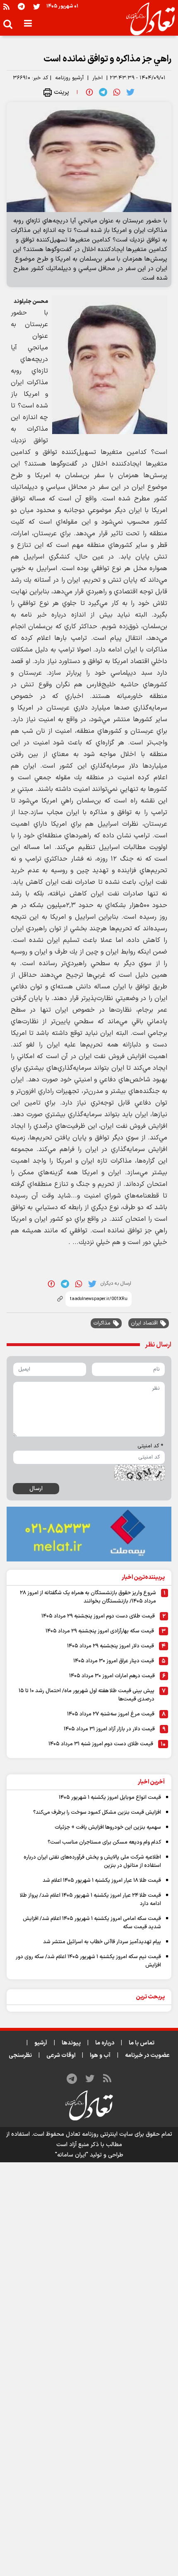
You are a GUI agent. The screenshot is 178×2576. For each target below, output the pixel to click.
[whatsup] (117, 92)
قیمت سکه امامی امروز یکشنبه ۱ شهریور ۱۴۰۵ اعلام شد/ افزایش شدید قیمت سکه (92, 1923)
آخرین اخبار (151, 1782)
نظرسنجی (20, 2055)
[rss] (6, 6)
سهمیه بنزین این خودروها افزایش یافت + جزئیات (108, 1827)
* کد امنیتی (150, 1446)
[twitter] (130, 92)
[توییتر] (37, 6)
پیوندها (71, 2043)
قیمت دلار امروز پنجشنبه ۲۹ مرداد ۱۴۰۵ (111, 1646)
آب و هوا (100, 2055)
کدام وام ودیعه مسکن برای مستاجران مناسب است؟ (104, 1842)
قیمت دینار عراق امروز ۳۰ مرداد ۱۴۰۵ (114, 1661)
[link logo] (147, 19)
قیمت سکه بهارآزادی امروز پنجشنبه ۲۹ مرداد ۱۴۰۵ (100, 1631)
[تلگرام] (21, 6)
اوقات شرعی (61, 2055)
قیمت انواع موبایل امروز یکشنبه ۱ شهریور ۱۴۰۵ (110, 1798)
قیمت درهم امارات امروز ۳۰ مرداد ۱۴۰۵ (112, 1676)
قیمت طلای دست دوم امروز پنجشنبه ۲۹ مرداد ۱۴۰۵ (98, 1616)
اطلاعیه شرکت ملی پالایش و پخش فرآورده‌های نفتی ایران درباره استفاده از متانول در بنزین (92, 1861)
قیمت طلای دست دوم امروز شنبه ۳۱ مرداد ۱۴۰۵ (101, 1744)
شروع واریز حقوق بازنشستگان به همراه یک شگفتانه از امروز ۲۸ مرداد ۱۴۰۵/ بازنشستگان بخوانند (88, 1597)
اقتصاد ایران (144, 1323)
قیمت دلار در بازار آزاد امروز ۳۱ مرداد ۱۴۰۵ (109, 1729)
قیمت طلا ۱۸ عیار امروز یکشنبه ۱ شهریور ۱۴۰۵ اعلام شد (102, 1881)
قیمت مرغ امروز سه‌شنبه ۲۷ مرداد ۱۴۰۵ (111, 1714)
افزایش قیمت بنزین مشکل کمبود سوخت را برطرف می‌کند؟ (97, 1812)
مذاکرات (102, 1323)
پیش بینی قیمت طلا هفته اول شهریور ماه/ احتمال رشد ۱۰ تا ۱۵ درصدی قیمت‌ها (87, 1695)
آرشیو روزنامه (69, 78)
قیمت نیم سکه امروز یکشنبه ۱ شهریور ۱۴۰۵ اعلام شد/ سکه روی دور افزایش (88, 1961)
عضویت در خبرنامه (147, 2055)
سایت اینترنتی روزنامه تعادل (99, 2134)
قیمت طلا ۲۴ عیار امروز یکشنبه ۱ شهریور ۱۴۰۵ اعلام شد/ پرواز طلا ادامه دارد (90, 1900)
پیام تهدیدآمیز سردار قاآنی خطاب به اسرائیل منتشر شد (102, 1942)
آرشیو (41, 2043)
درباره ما (105, 2043)
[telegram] (103, 92)
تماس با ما (142, 2043)
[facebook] (89, 92)
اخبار (97, 78)
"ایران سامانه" (72, 2155)
